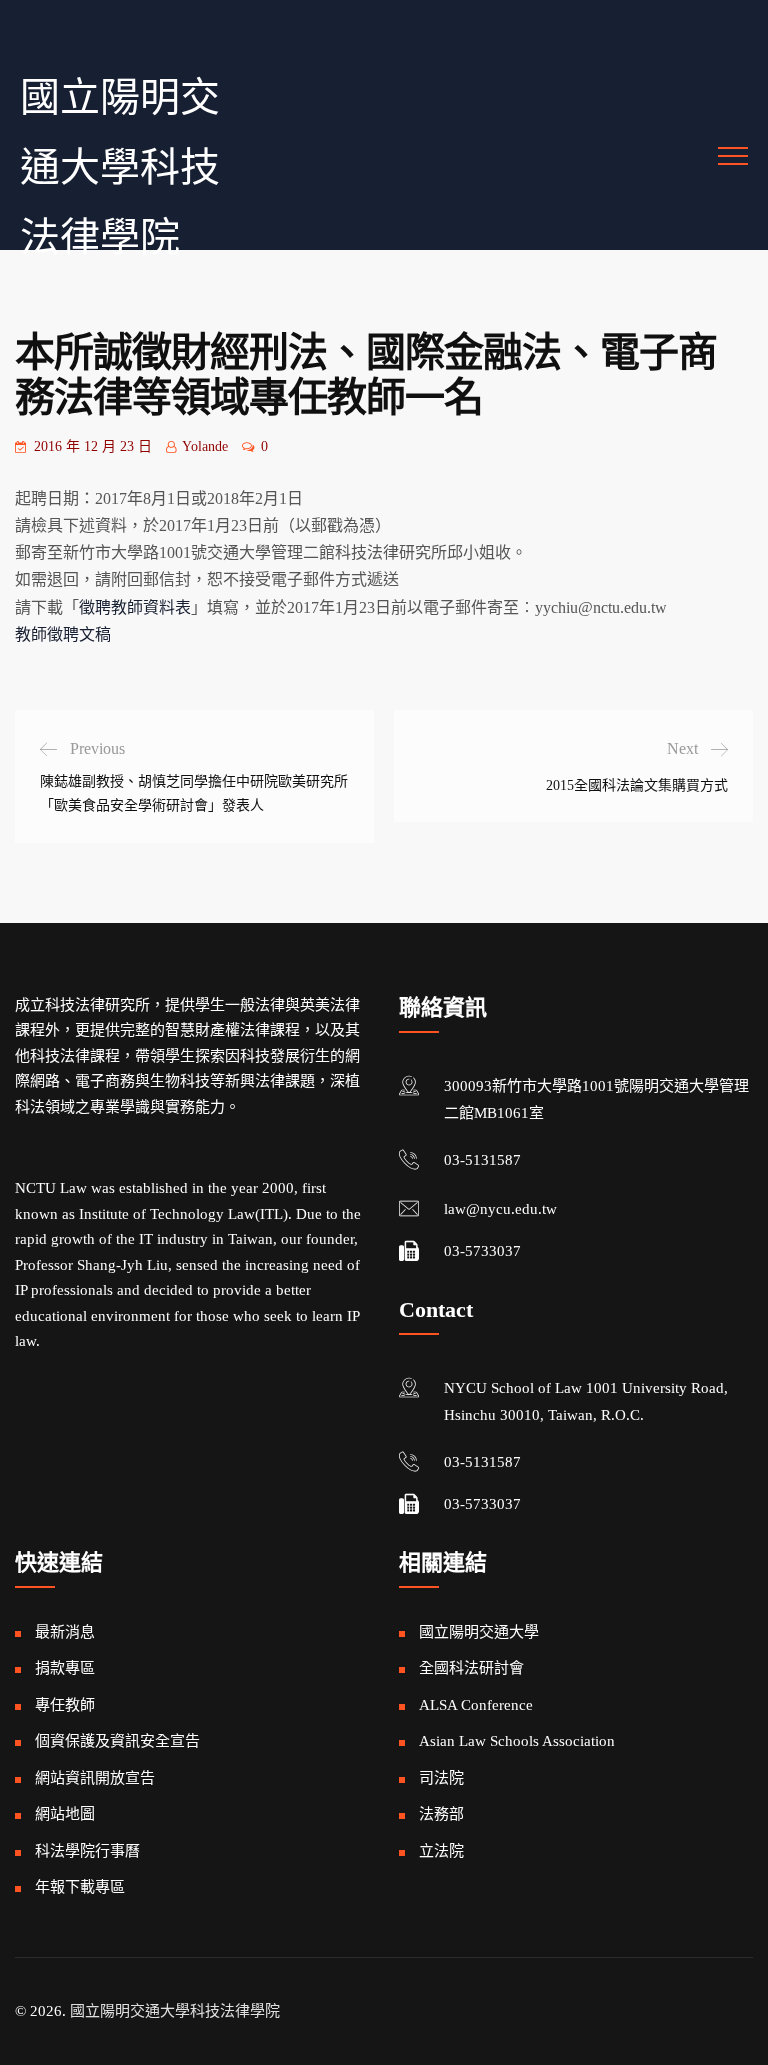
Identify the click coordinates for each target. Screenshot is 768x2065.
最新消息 (65, 1632)
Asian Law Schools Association (517, 1741)
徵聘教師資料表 (135, 607)
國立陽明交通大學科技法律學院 (120, 167)
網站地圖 (65, 1814)
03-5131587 (482, 1160)
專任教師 (65, 1705)
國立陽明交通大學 (479, 1632)
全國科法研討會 (471, 1668)
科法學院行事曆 (87, 1851)
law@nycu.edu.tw (500, 1209)
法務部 (441, 1814)
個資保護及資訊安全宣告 (117, 1741)
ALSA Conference (476, 1705)
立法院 (441, 1851)
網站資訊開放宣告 (95, 1778)
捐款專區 (65, 1668)
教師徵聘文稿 (63, 634)
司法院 (441, 1778)
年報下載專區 (80, 1887)
